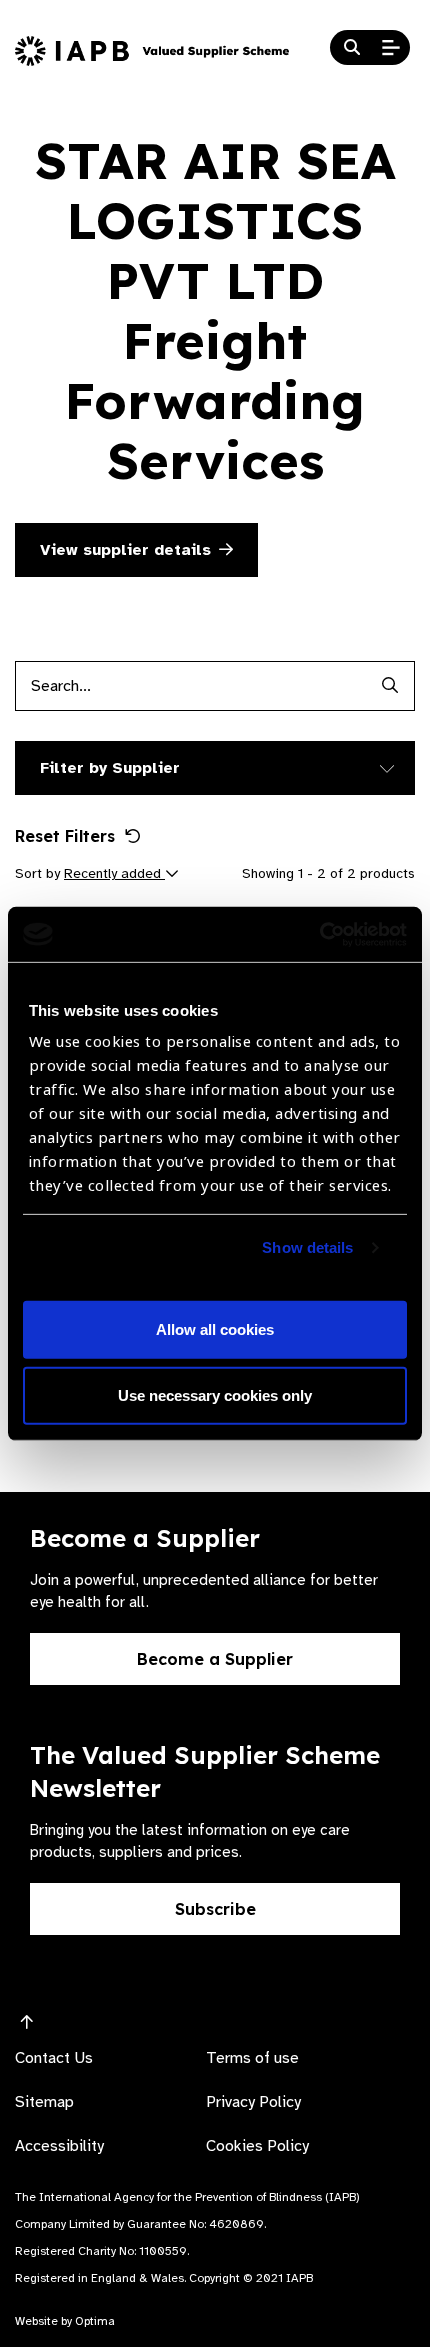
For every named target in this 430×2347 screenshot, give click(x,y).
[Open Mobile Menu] (391, 48)
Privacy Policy (253, 2102)
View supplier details (125, 550)
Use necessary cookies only (215, 1395)
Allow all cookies (215, 1329)
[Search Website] (352, 48)
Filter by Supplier (110, 768)
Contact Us (54, 2058)
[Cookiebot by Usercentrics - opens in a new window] (319, 934)
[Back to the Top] (27, 2023)
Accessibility (59, 2146)
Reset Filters (65, 836)
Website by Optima (65, 2321)
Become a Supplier (215, 1659)
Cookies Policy (257, 2146)
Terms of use (252, 2058)
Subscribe (215, 1909)
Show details (307, 1247)
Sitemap (44, 2102)
